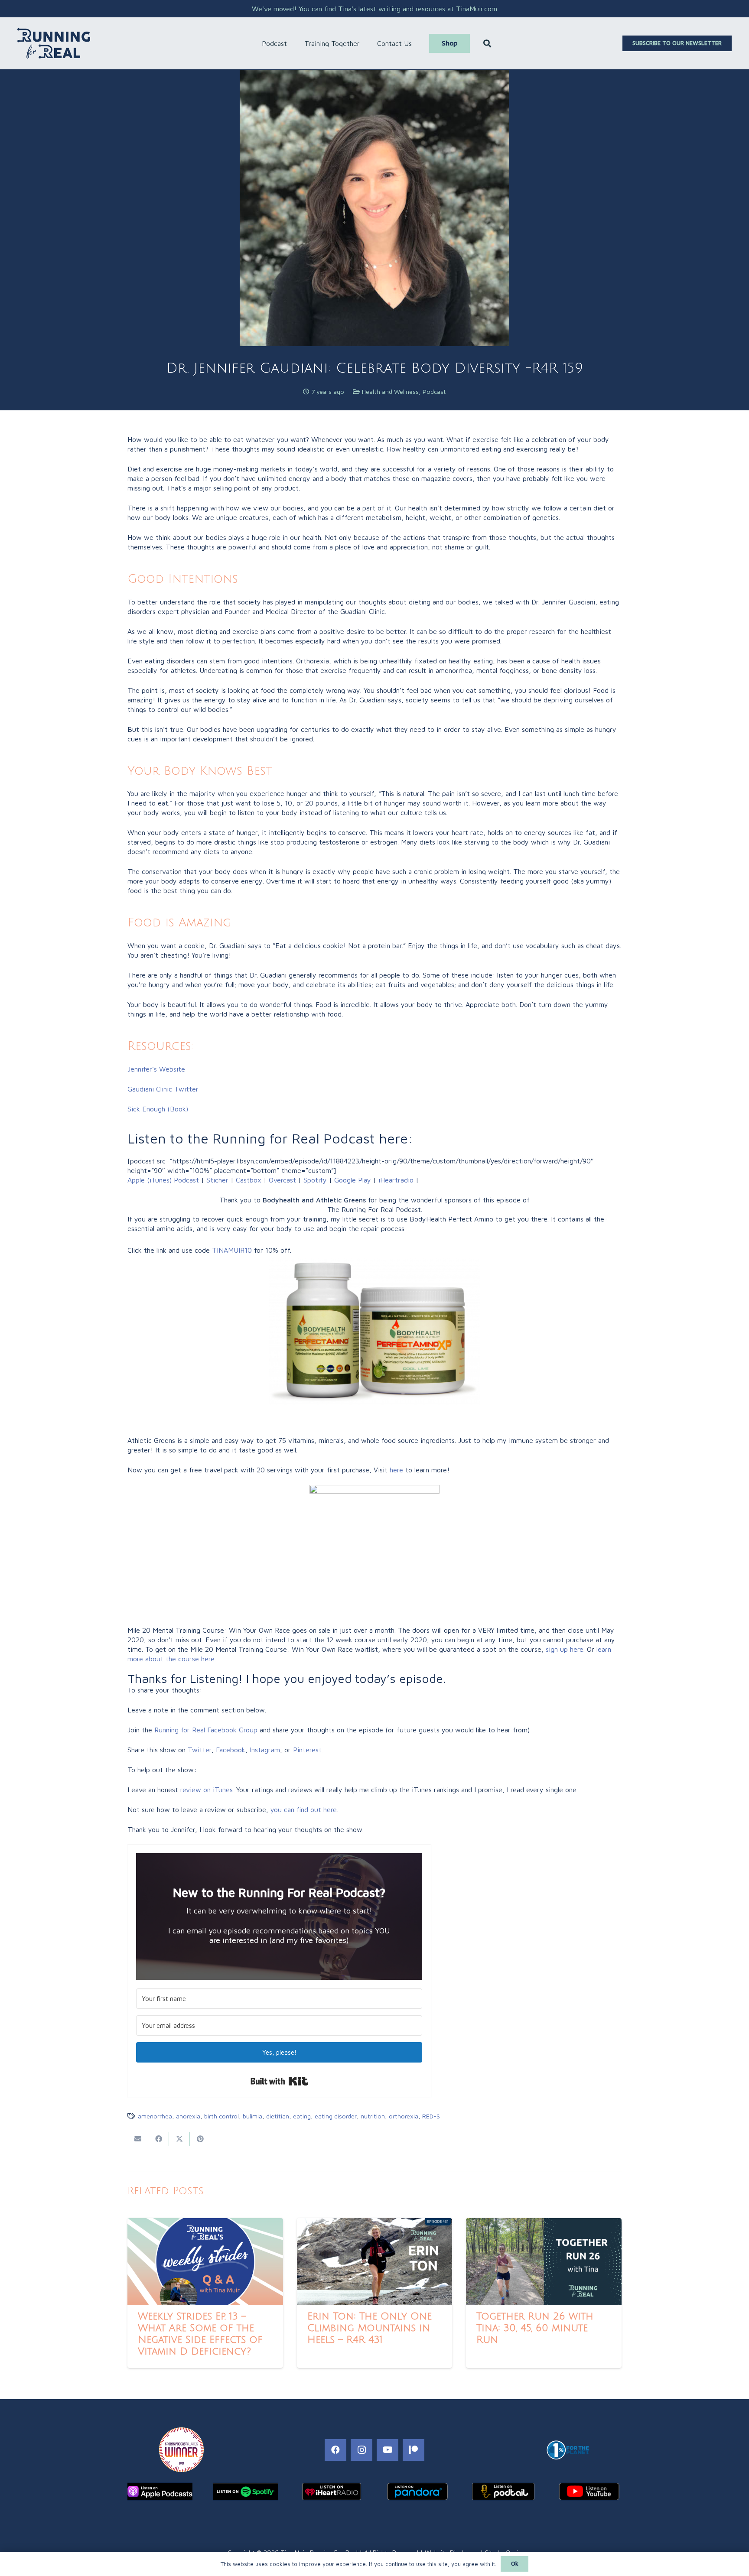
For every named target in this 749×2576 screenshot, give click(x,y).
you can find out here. (304, 1809)
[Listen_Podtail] (503, 2492)
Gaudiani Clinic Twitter (163, 1089)
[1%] (568, 2450)
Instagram (265, 1750)
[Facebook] (335, 2450)
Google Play (353, 1180)
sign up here (565, 1649)
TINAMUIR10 (232, 1250)
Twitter (200, 1750)
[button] (291, 43)
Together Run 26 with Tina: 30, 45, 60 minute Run (535, 2328)
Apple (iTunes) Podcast (163, 1180)
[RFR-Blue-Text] (54, 43)
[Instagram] (361, 2450)
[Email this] (138, 2139)
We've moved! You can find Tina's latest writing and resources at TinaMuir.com (374, 9)
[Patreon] (414, 2450)
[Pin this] (200, 2139)
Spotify (315, 1180)
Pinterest (307, 1750)
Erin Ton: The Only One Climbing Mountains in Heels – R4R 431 (370, 2328)
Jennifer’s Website (156, 1069)
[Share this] (159, 2139)
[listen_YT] (589, 2492)
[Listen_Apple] (160, 2492)
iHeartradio (396, 1180)
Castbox (249, 1180)
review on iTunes (207, 1790)
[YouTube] (388, 2450)
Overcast (282, 1180)
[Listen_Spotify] (246, 2492)
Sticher (216, 1180)
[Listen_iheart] (332, 2492)
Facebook (231, 1750)
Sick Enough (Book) (158, 1109)
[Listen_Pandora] (417, 2492)
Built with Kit (279, 2081)
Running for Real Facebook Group (206, 1730)
